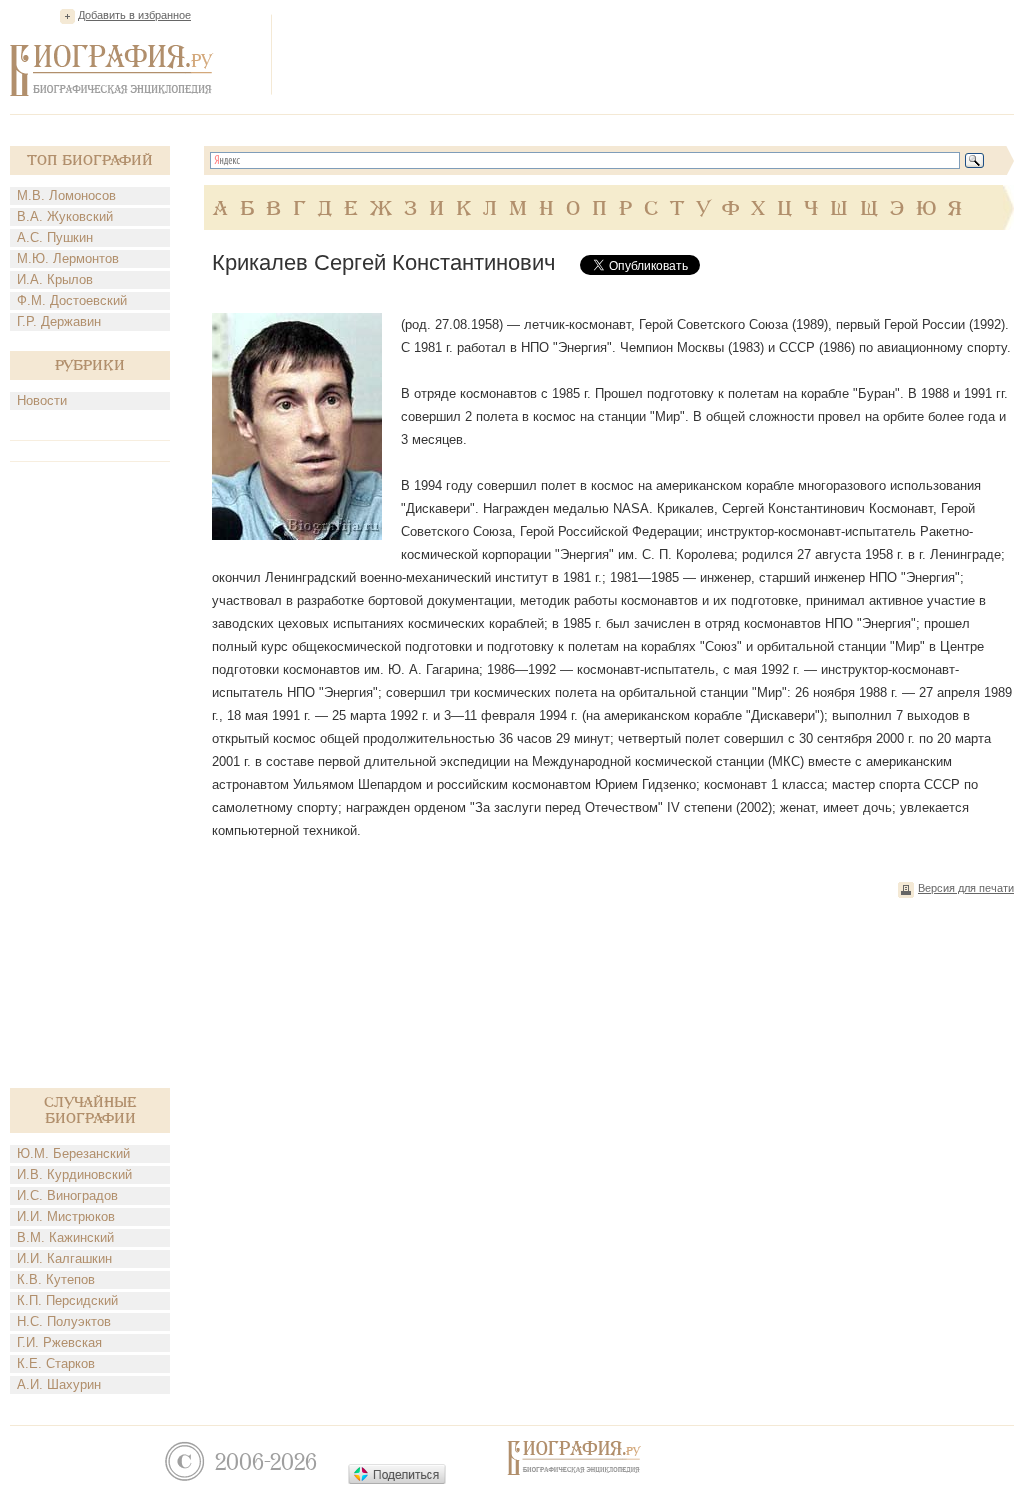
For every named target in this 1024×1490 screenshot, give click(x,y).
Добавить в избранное (134, 15)
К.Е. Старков (56, 1363)
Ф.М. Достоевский (72, 300)
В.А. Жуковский (65, 216)
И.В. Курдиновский (74, 1174)
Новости (42, 400)
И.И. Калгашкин (64, 1258)
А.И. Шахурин (59, 1384)
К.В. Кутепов (56, 1279)
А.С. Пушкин (55, 237)
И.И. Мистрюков (66, 1216)
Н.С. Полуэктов (64, 1321)
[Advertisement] (650, 54)
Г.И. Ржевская (59, 1342)
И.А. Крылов (55, 279)
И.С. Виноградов (67, 1195)
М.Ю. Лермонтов (68, 258)
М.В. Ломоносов (66, 195)
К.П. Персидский (67, 1300)
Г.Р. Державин (59, 321)
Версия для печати (966, 888)
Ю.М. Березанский (73, 1153)
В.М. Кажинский (65, 1237)
